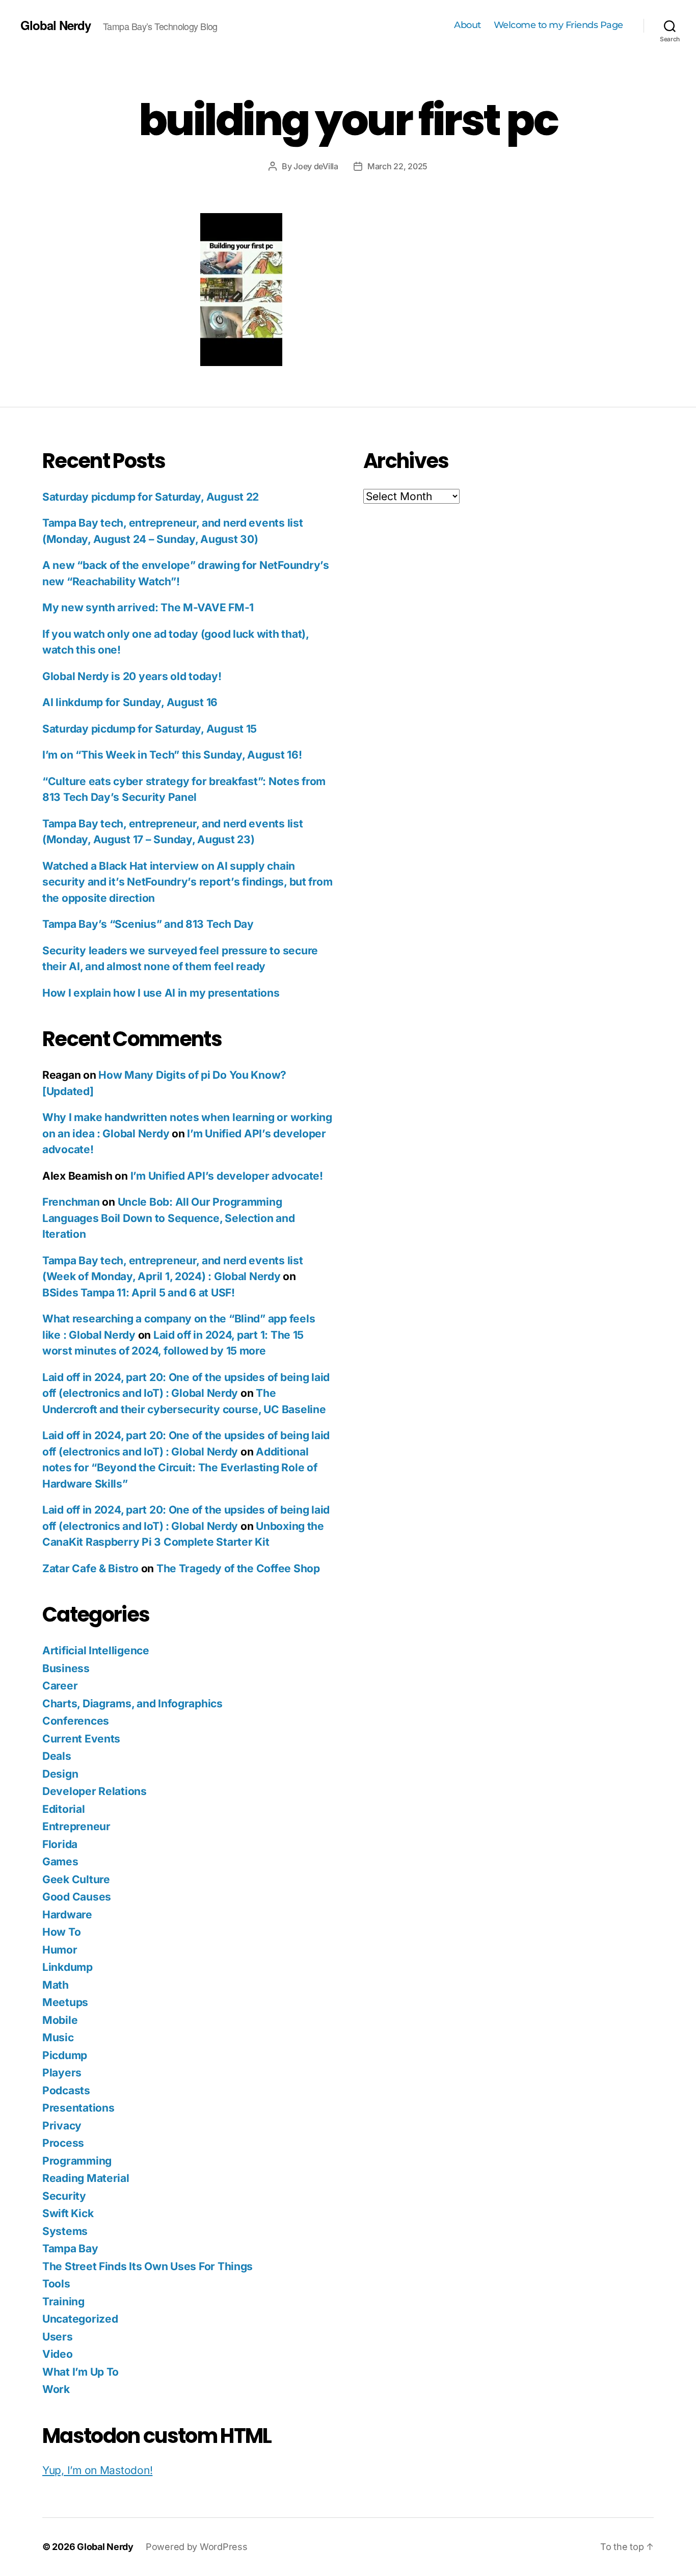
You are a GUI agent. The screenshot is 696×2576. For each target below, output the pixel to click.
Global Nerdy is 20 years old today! (132, 676)
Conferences (76, 1721)
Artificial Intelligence (96, 1650)
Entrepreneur (76, 1826)
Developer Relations (95, 1791)
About (467, 25)
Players (62, 2073)
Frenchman (71, 1202)
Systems (65, 2231)
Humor (60, 1950)
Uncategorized (80, 2319)
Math (56, 1985)
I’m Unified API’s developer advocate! (227, 1176)
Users (58, 2337)
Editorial (64, 1809)
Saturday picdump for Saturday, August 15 (150, 729)
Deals (57, 1756)
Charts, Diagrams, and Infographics (132, 1703)
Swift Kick (68, 2213)
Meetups (65, 2002)
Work (56, 2389)
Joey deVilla (316, 166)
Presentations (78, 2108)
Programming (77, 2161)
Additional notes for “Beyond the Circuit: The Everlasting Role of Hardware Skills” (180, 1468)
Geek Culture (76, 1879)
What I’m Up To (81, 2372)
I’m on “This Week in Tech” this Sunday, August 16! (172, 755)
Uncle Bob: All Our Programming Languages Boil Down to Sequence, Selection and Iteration (169, 1218)
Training (63, 2301)
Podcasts (66, 2090)
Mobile (60, 2020)
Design (60, 1774)
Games (60, 1862)
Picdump (65, 2055)
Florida (60, 1844)
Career (60, 1686)
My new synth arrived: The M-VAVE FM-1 (148, 607)
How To (61, 1932)
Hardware (67, 1915)
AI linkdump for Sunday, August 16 (130, 702)
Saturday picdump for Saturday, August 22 (151, 497)
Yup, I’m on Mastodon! (97, 2470)
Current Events (81, 1739)
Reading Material (86, 2178)
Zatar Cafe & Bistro (90, 1568)
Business (66, 1668)
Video (58, 2354)
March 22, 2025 (397, 166)
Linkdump (68, 1967)
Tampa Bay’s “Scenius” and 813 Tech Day (148, 924)
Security (64, 2196)
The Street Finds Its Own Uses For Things (148, 2266)
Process (63, 2143)
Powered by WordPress (197, 2547)
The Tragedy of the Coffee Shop (238, 1568)
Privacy (62, 2126)
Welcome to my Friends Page (558, 25)
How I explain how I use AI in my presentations (161, 993)
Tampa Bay (70, 2248)
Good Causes (77, 1897)
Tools (56, 2284)
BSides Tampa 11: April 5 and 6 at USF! (139, 1293)
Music (58, 2037)
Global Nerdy (56, 25)
